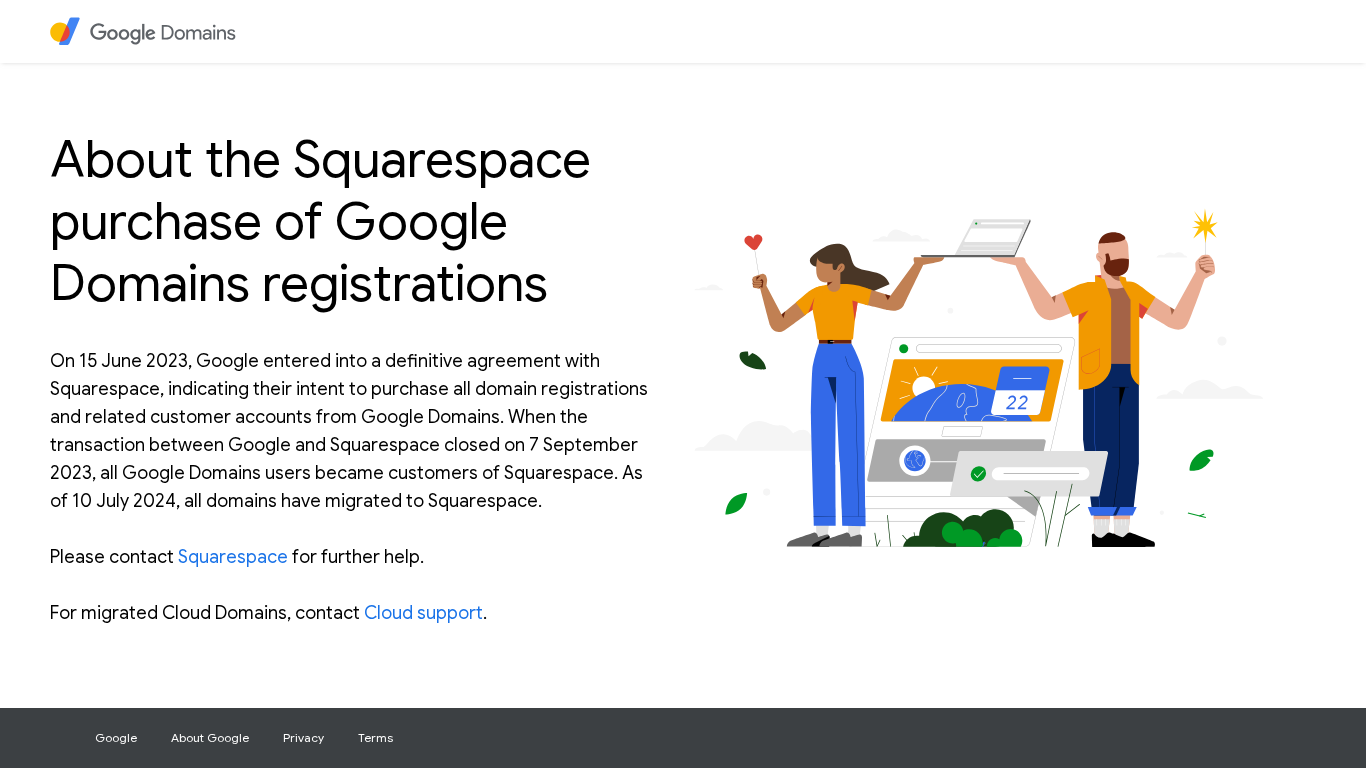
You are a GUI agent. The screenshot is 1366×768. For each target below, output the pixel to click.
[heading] (155, 31)
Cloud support (423, 613)
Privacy (303, 737)
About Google (210, 737)
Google (116, 737)
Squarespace (233, 557)
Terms (375, 737)
